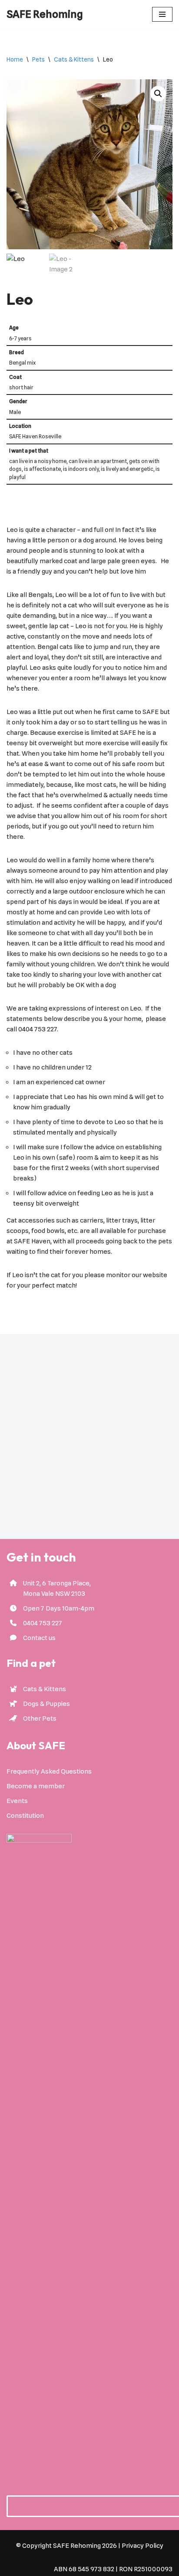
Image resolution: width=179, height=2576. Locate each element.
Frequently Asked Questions (49, 1771)
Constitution (25, 1816)
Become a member (36, 1786)
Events (17, 1801)
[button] (158, 94)
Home (15, 59)
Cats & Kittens (74, 59)
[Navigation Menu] (162, 14)
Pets (38, 59)
